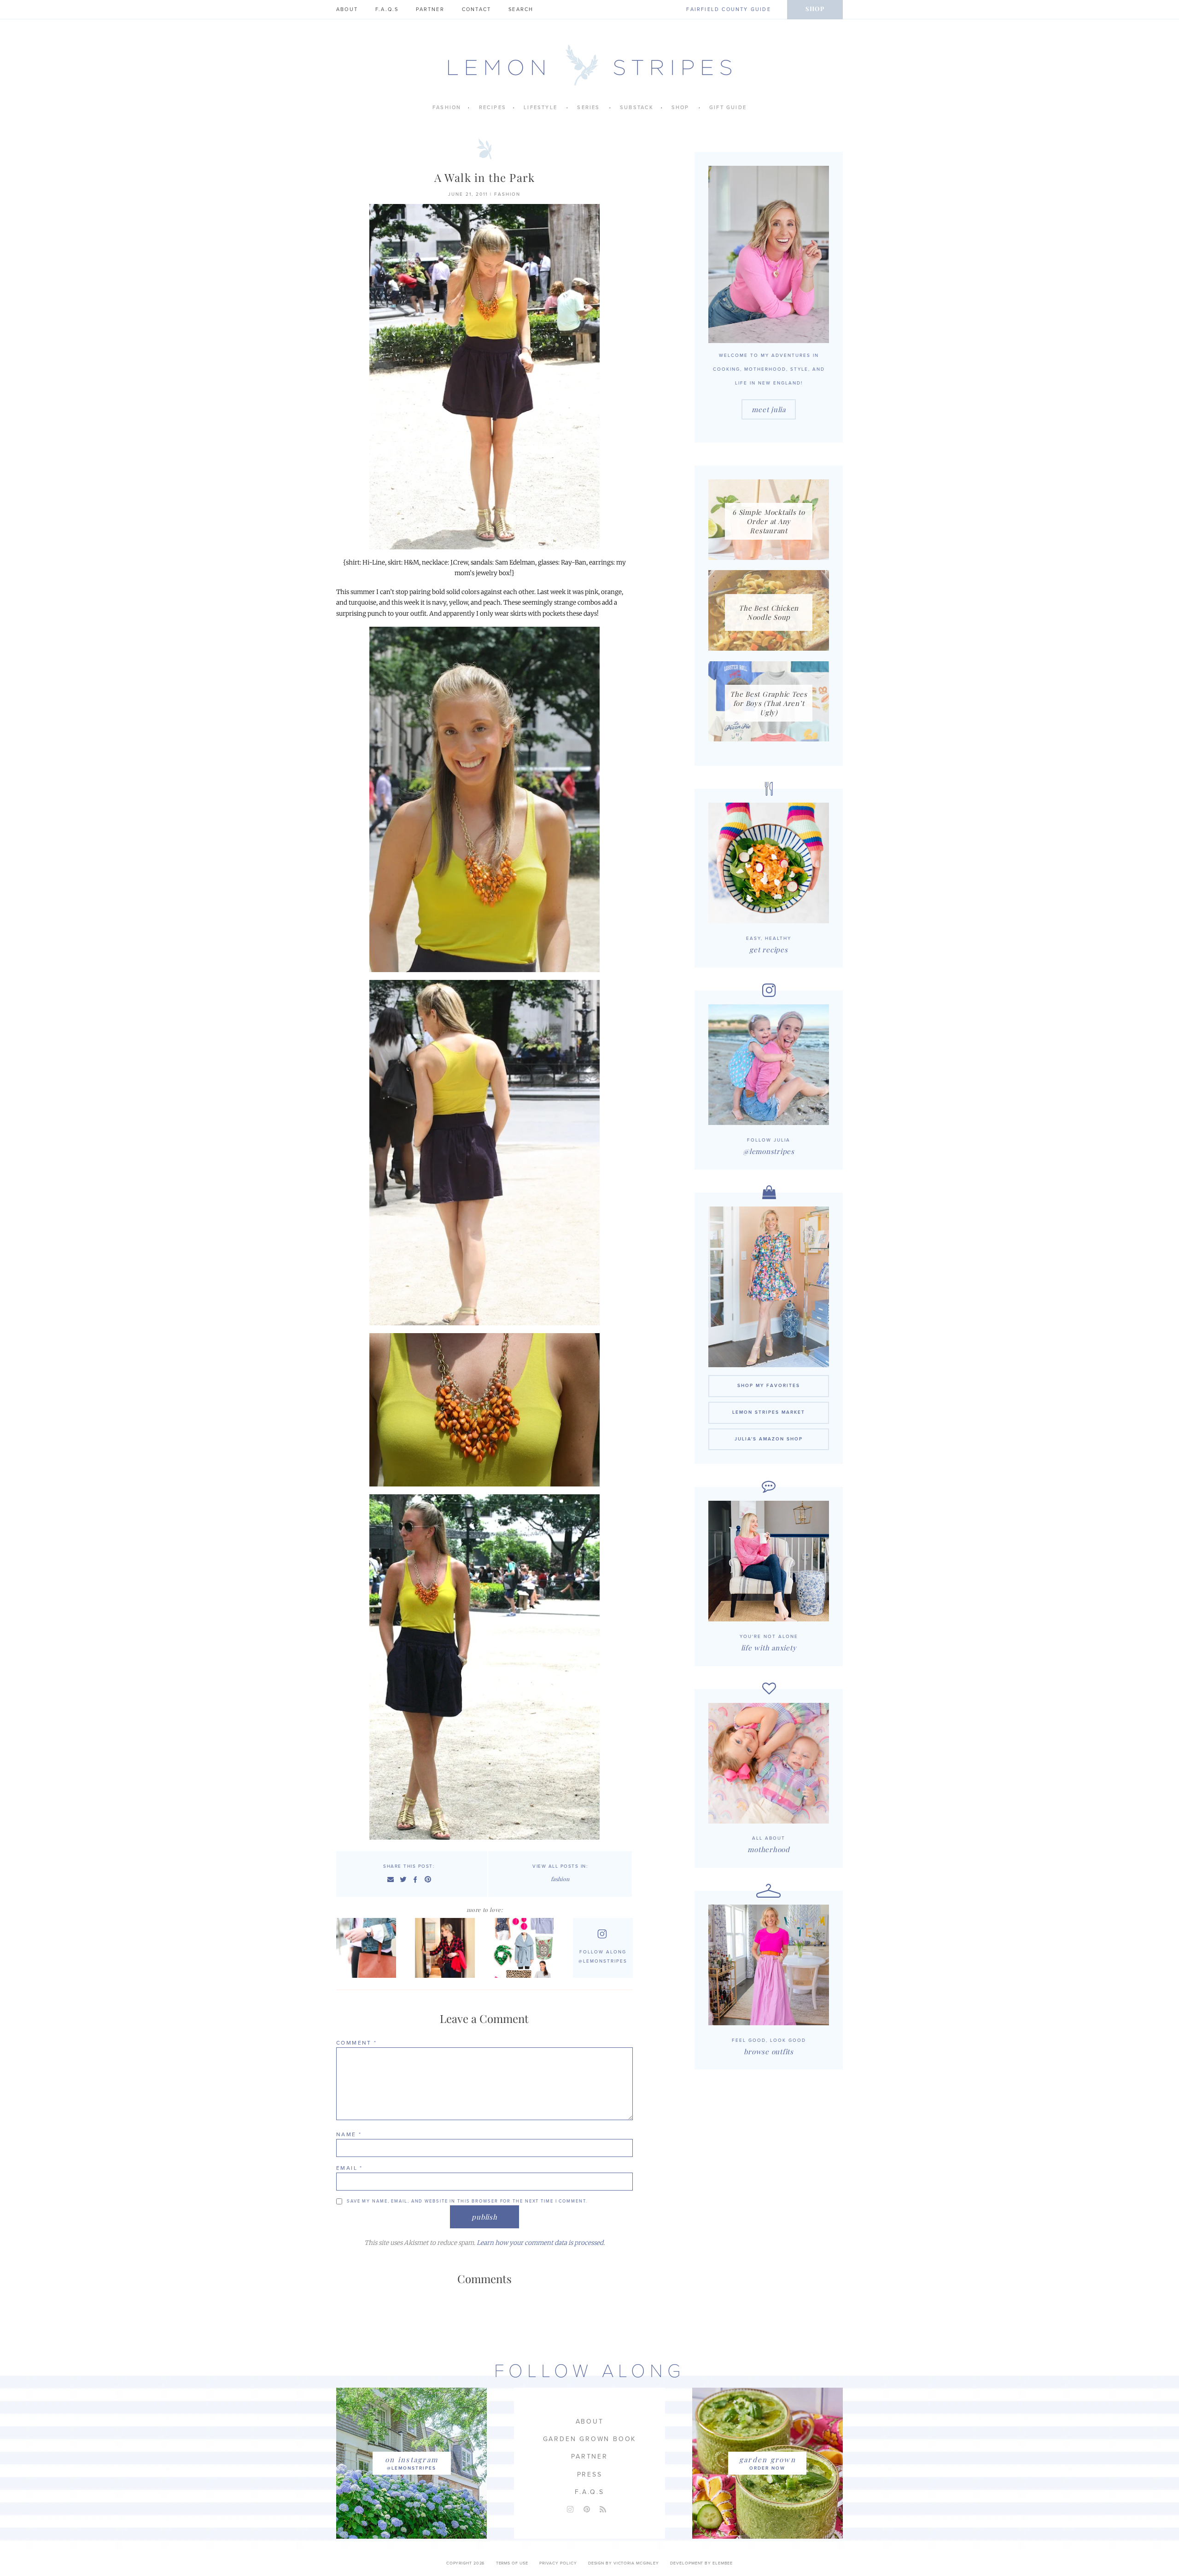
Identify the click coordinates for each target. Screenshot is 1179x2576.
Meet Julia (769, 409)
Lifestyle (540, 108)
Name (349, 2134)
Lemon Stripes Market (769, 1412)
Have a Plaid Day (447, 1948)
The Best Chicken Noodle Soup (769, 612)
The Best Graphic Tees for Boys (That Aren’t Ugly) (769, 703)
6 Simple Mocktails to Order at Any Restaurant (769, 521)
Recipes (493, 108)
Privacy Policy (558, 2563)
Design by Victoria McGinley (624, 2563)
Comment (357, 2043)
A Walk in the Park (485, 177)
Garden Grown (768, 2459)
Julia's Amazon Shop (769, 1439)
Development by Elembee (701, 2563)
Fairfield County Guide (728, 9)
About (347, 9)
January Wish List (526, 1948)
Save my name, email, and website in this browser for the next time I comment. (467, 2201)
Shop (815, 9)
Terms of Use (512, 2563)
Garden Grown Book (590, 2439)
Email (350, 2168)
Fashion (447, 108)
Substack (637, 108)
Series (588, 108)
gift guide (728, 108)
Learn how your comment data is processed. (541, 2243)
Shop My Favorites (769, 1386)
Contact (476, 9)
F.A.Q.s (387, 9)
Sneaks (368, 1948)
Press (590, 2474)
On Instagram (411, 2459)
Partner (430, 9)
